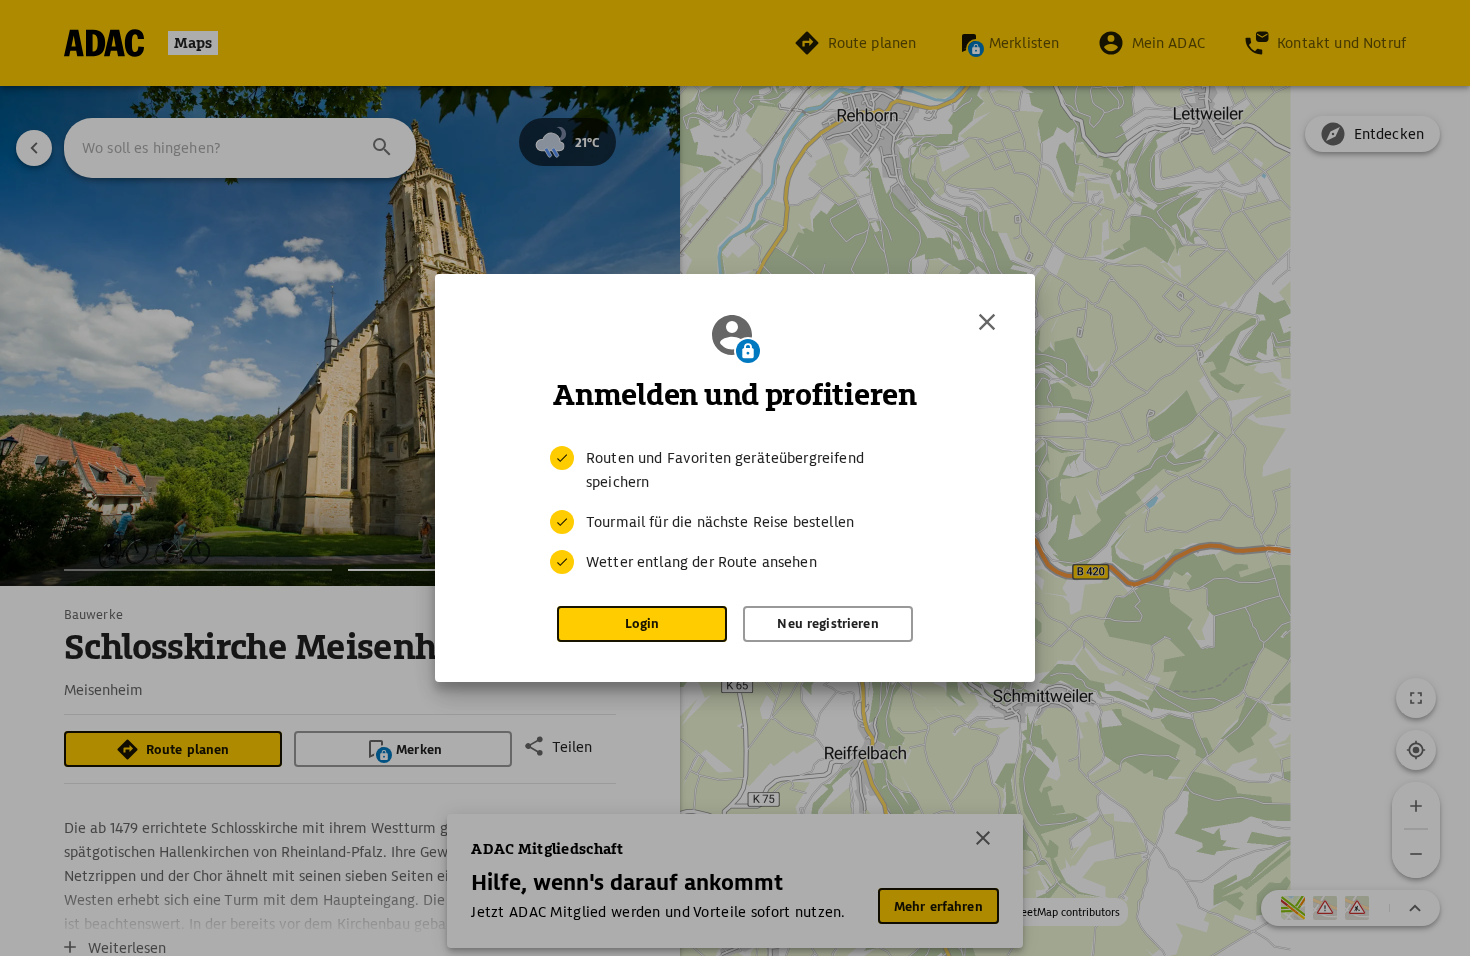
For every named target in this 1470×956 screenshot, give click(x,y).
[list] (735, 510)
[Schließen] (987, 322)
